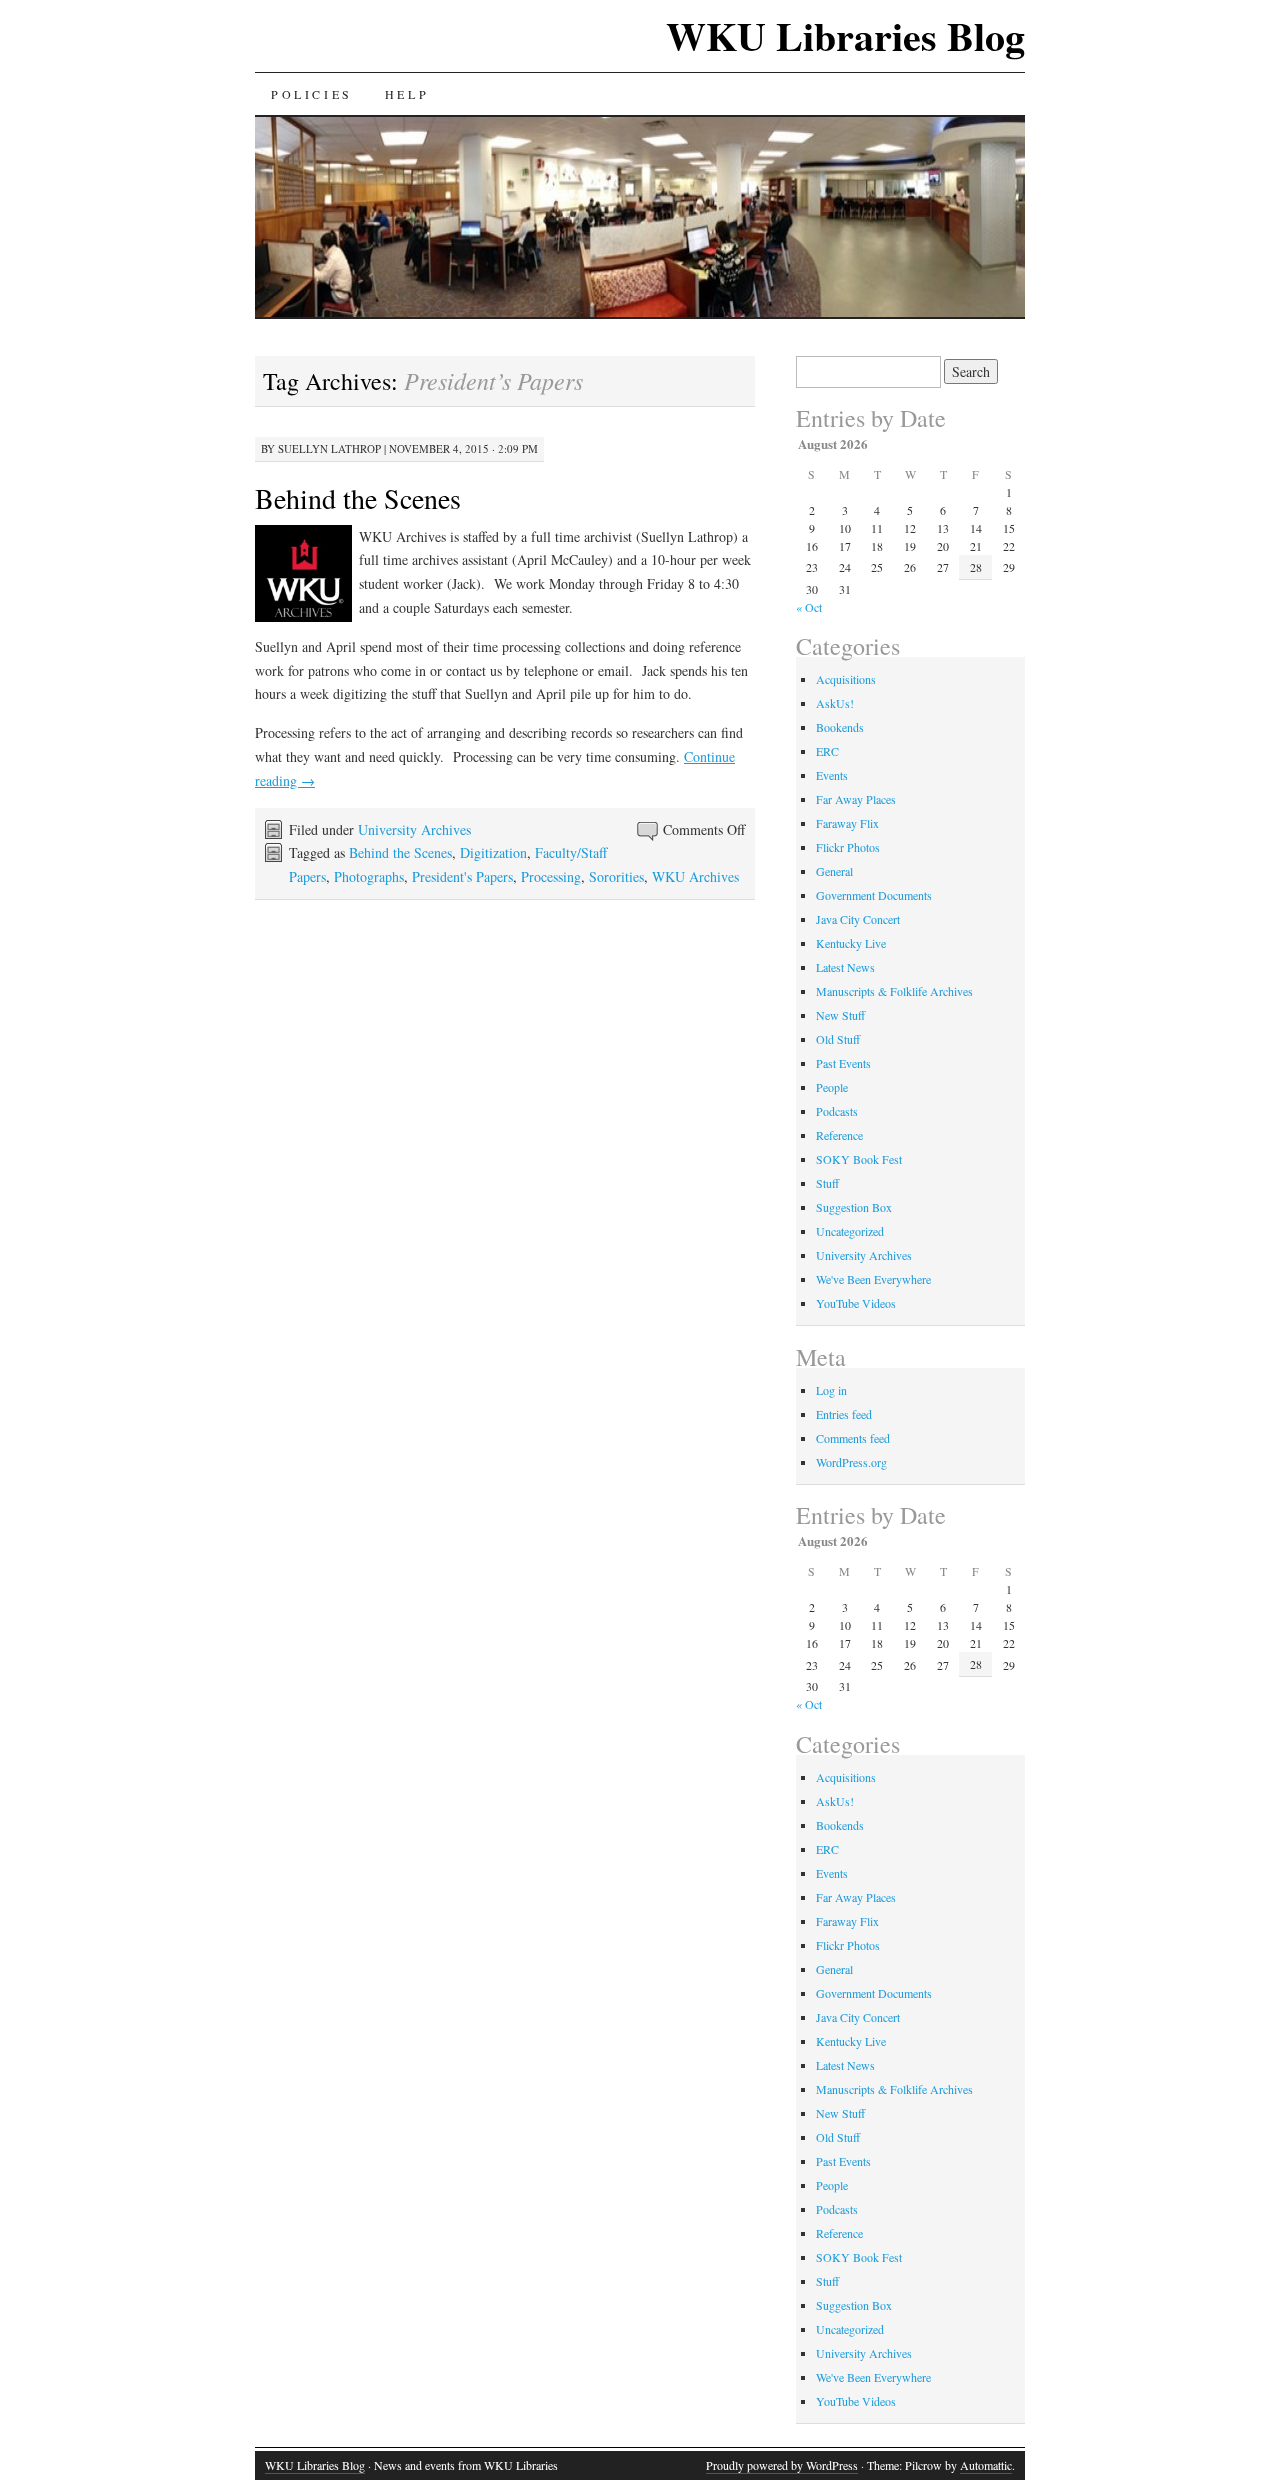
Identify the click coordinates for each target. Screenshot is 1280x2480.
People (832, 1087)
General (834, 871)
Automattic (986, 2465)
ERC (827, 751)
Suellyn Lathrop (329, 448)
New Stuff (840, 1015)
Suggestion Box (854, 1207)
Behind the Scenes (358, 498)
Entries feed (844, 1414)
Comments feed (853, 1438)
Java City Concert (858, 919)
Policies (312, 94)
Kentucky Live (851, 943)
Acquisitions (846, 679)
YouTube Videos (856, 1303)
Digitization (493, 852)
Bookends (840, 727)
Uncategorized (850, 1231)
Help (407, 94)
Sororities (616, 876)
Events (832, 775)
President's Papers (462, 876)
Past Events (843, 1063)
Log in (831, 1390)
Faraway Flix (847, 823)
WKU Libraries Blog (845, 35)
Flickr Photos (848, 847)
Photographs (369, 876)
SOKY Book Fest (859, 1159)
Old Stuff (838, 1039)
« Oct (809, 607)
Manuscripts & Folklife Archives (894, 991)
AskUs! (835, 703)
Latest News (845, 967)
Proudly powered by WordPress (782, 2465)
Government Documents (874, 895)
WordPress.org (851, 1462)
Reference (839, 1135)
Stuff (827, 1183)
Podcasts (837, 1111)
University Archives (414, 829)
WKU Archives (695, 876)
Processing (551, 876)
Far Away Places (856, 799)
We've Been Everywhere (873, 1279)
